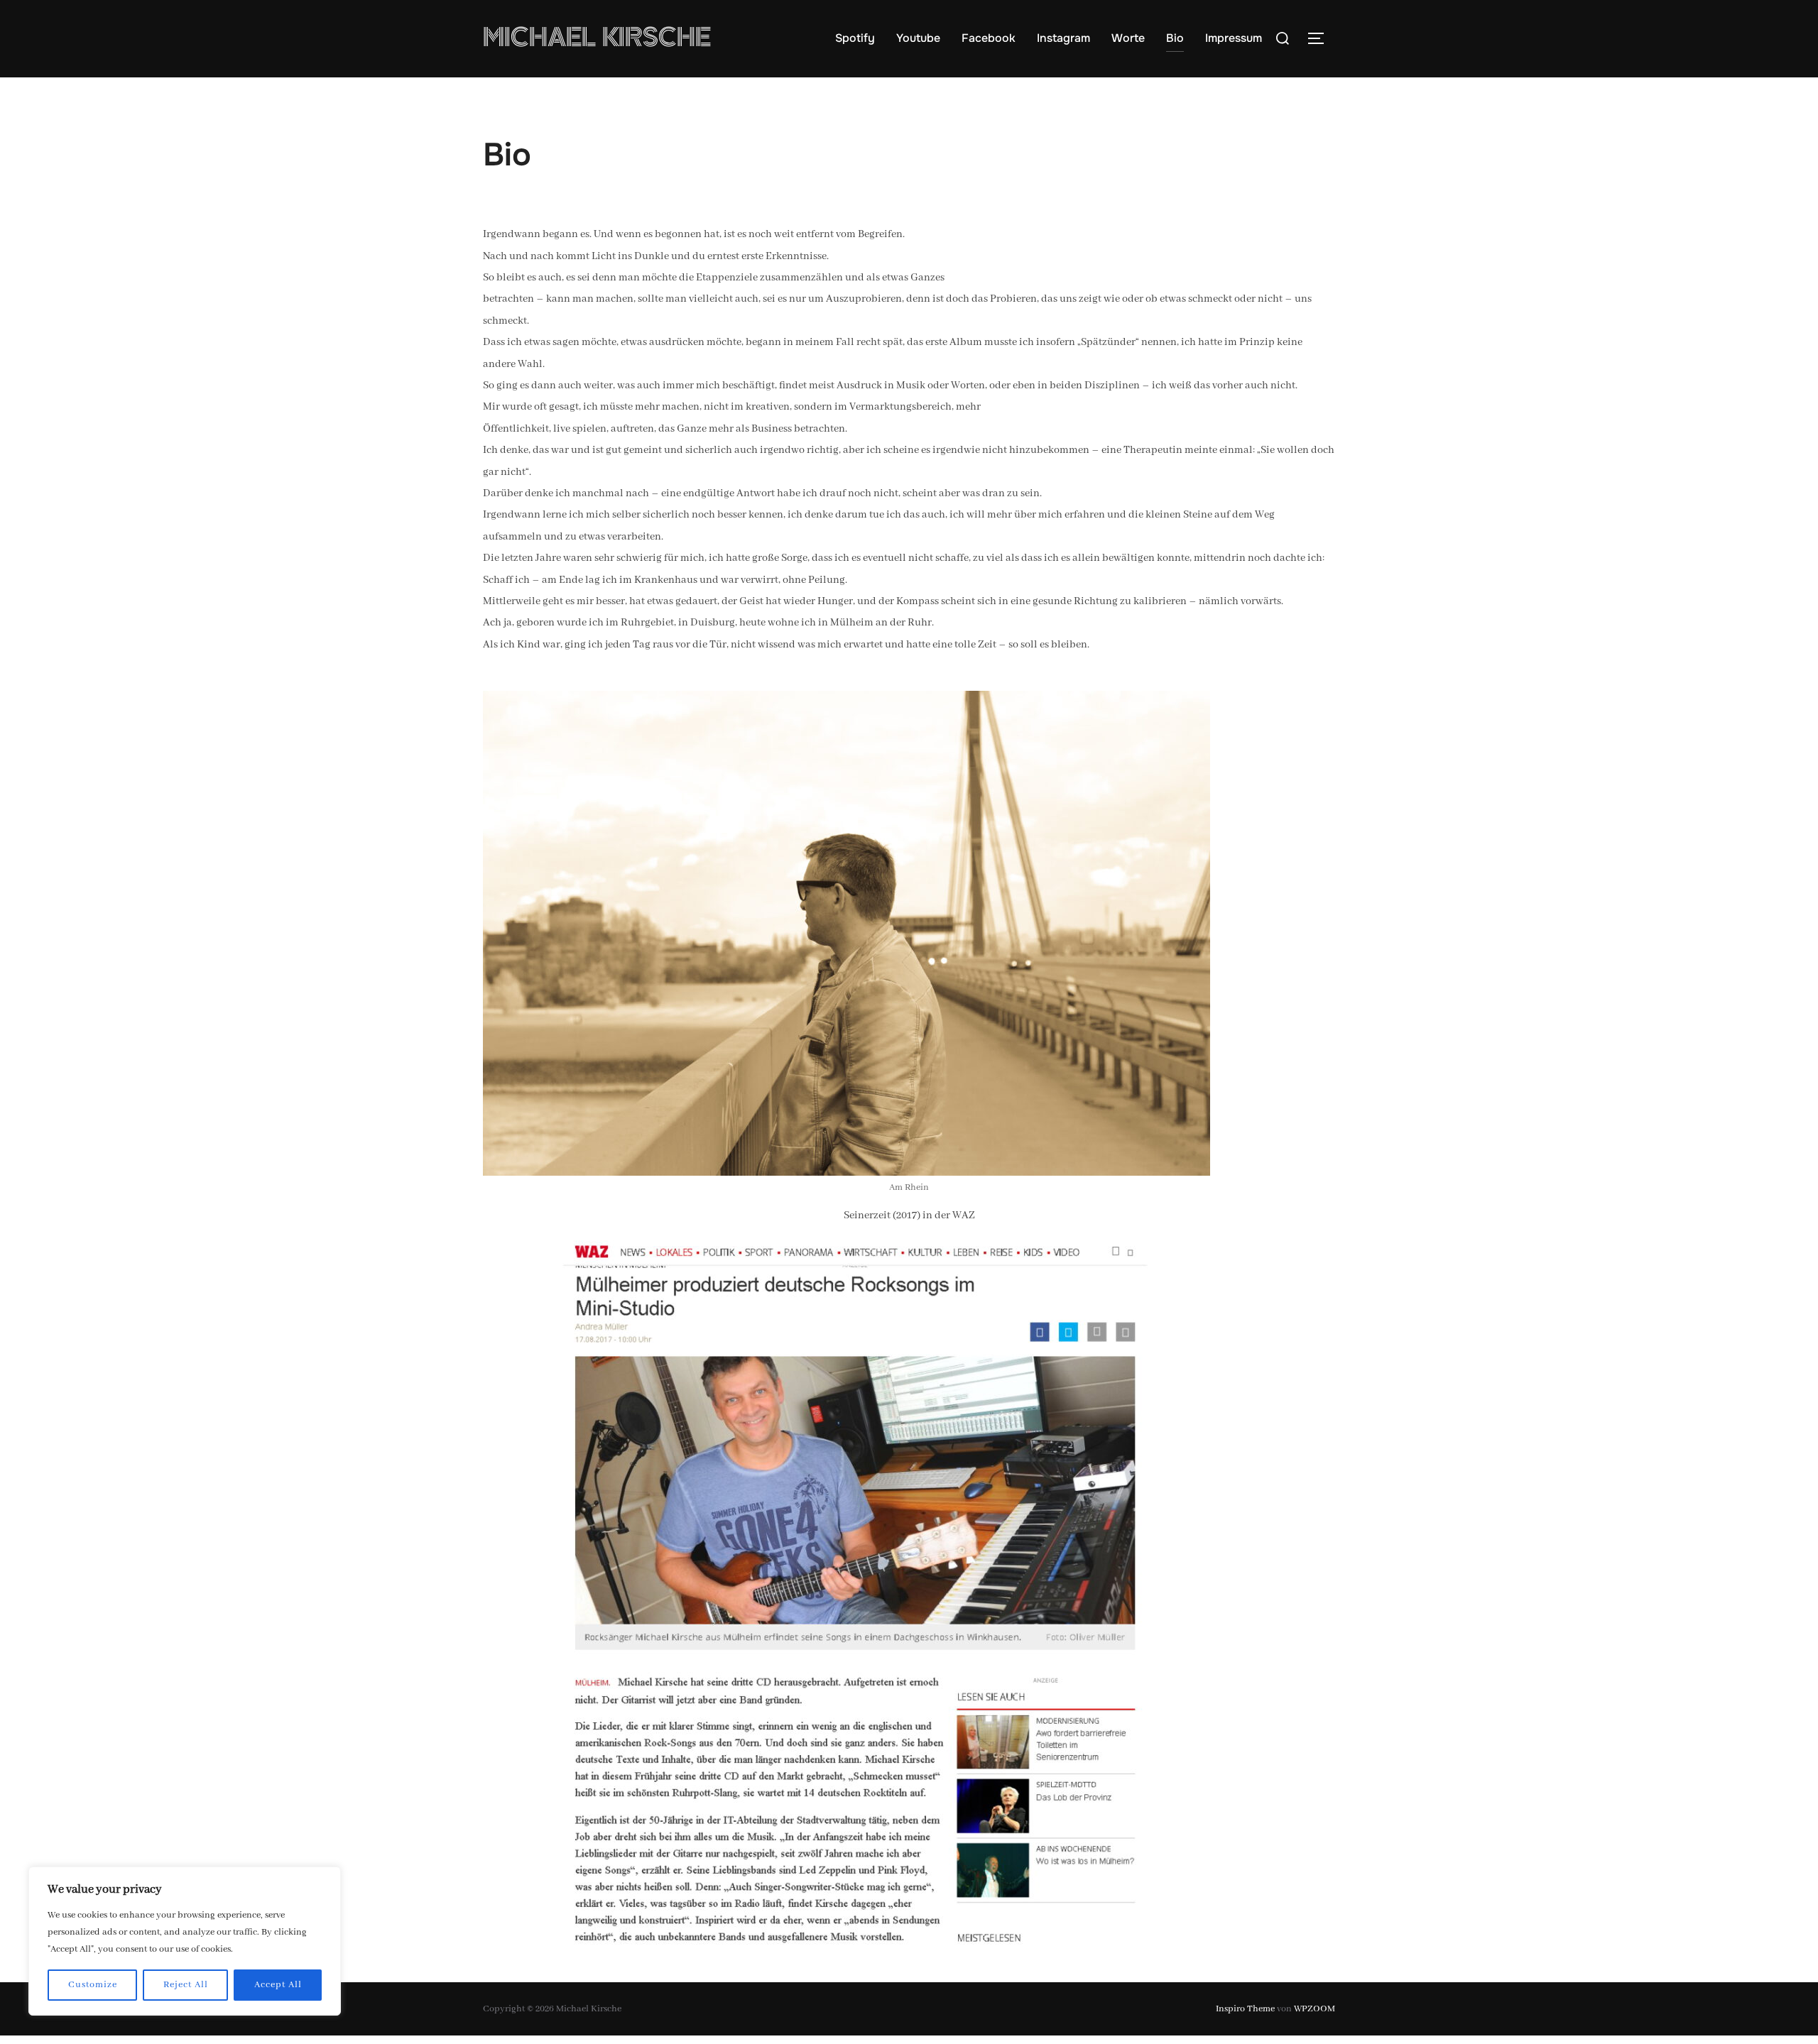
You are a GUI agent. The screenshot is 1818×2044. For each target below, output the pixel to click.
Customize (93, 1985)
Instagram (1063, 38)
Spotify (855, 38)
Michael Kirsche (597, 38)
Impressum (1234, 38)
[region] (185, 1941)
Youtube (918, 38)
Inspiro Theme (1245, 2009)
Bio (1175, 38)
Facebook (989, 38)
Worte (1128, 38)
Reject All (186, 1985)
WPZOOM (1314, 2009)
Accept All (278, 1985)
